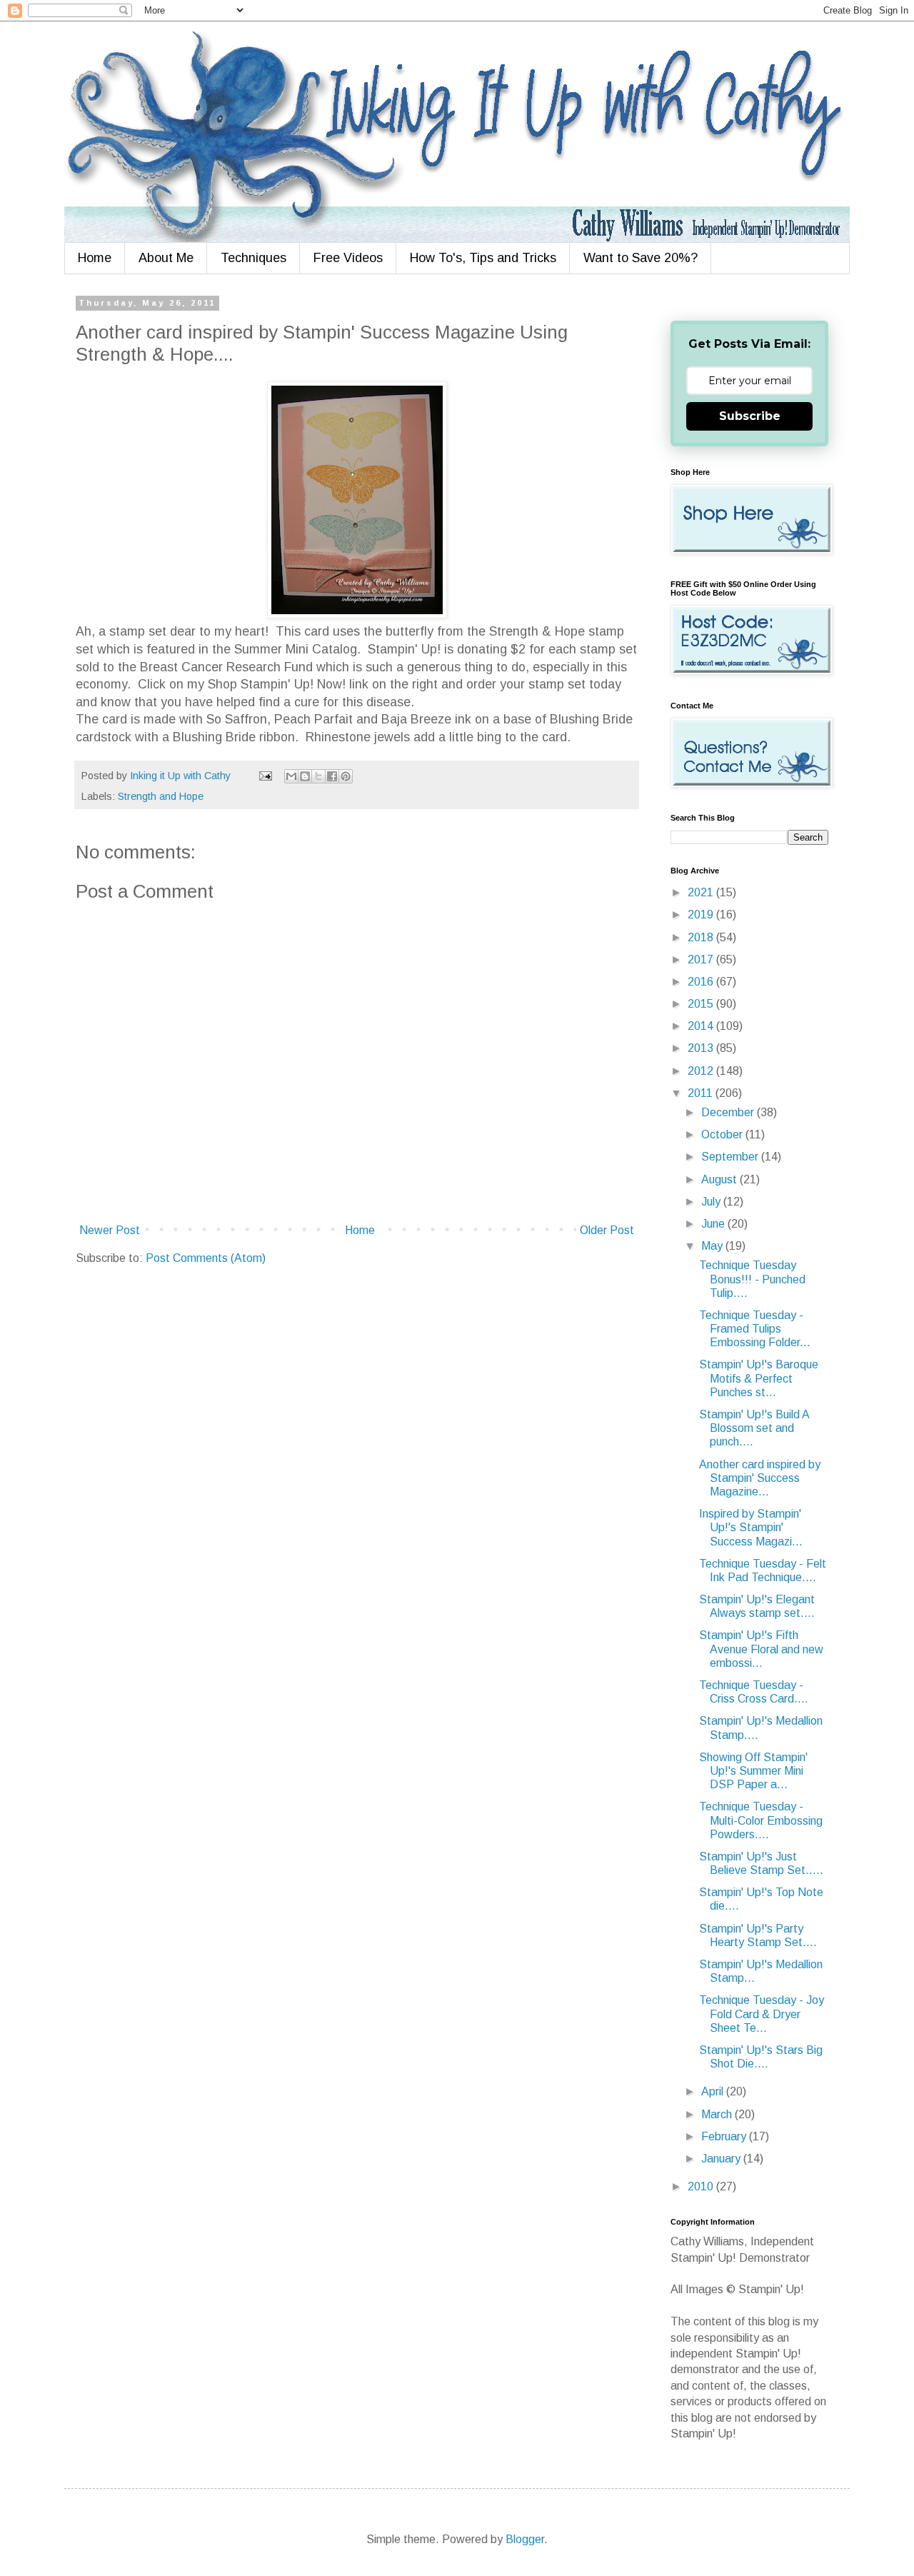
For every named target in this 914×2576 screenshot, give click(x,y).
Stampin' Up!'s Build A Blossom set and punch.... (754, 1428)
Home (95, 258)
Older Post (607, 1230)
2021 (702, 892)
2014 (702, 1026)
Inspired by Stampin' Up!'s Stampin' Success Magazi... (751, 1527)
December (729, 1112)
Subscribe (750, 416)
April (714, 2091)
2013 (702, 1048)
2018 (702, 937)
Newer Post (110, 1230)
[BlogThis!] (305, 776)
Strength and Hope (161, 796)
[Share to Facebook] (332, 776)
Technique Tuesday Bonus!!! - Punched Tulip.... (752, 1279)
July (712, 1202)
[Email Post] (265, 776)
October (723, 1134)
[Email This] (291, 776)
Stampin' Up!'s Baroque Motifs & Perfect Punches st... (759, 1378)
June (714, 1224)
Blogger (525, 2539)
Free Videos (348, 258)
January (722, 2159)
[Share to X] (318, 776)
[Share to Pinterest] (346, 776)
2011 (702, 1093)
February (725, 2136)
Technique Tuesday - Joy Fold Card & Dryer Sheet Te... (762, 2014)
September (731, 1157)
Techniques (253, 258)
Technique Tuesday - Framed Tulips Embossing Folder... (755, 1329)
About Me (166, 258)
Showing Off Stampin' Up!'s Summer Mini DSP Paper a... (753, 1771)
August (720, 1179)
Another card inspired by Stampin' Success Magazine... (760, 1478)
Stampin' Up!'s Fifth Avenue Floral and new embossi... (761, 1649)
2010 (702, 2186)
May (713, 1246)
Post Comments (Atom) (206, 1258)
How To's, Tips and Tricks (483, 258)
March (718, 2114)
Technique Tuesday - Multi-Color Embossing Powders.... (761, 1820)
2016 (702, 982)
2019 (702, 914)
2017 (702, 959)
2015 (702, 1004)
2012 (702, 1071)
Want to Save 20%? (641, 258)
